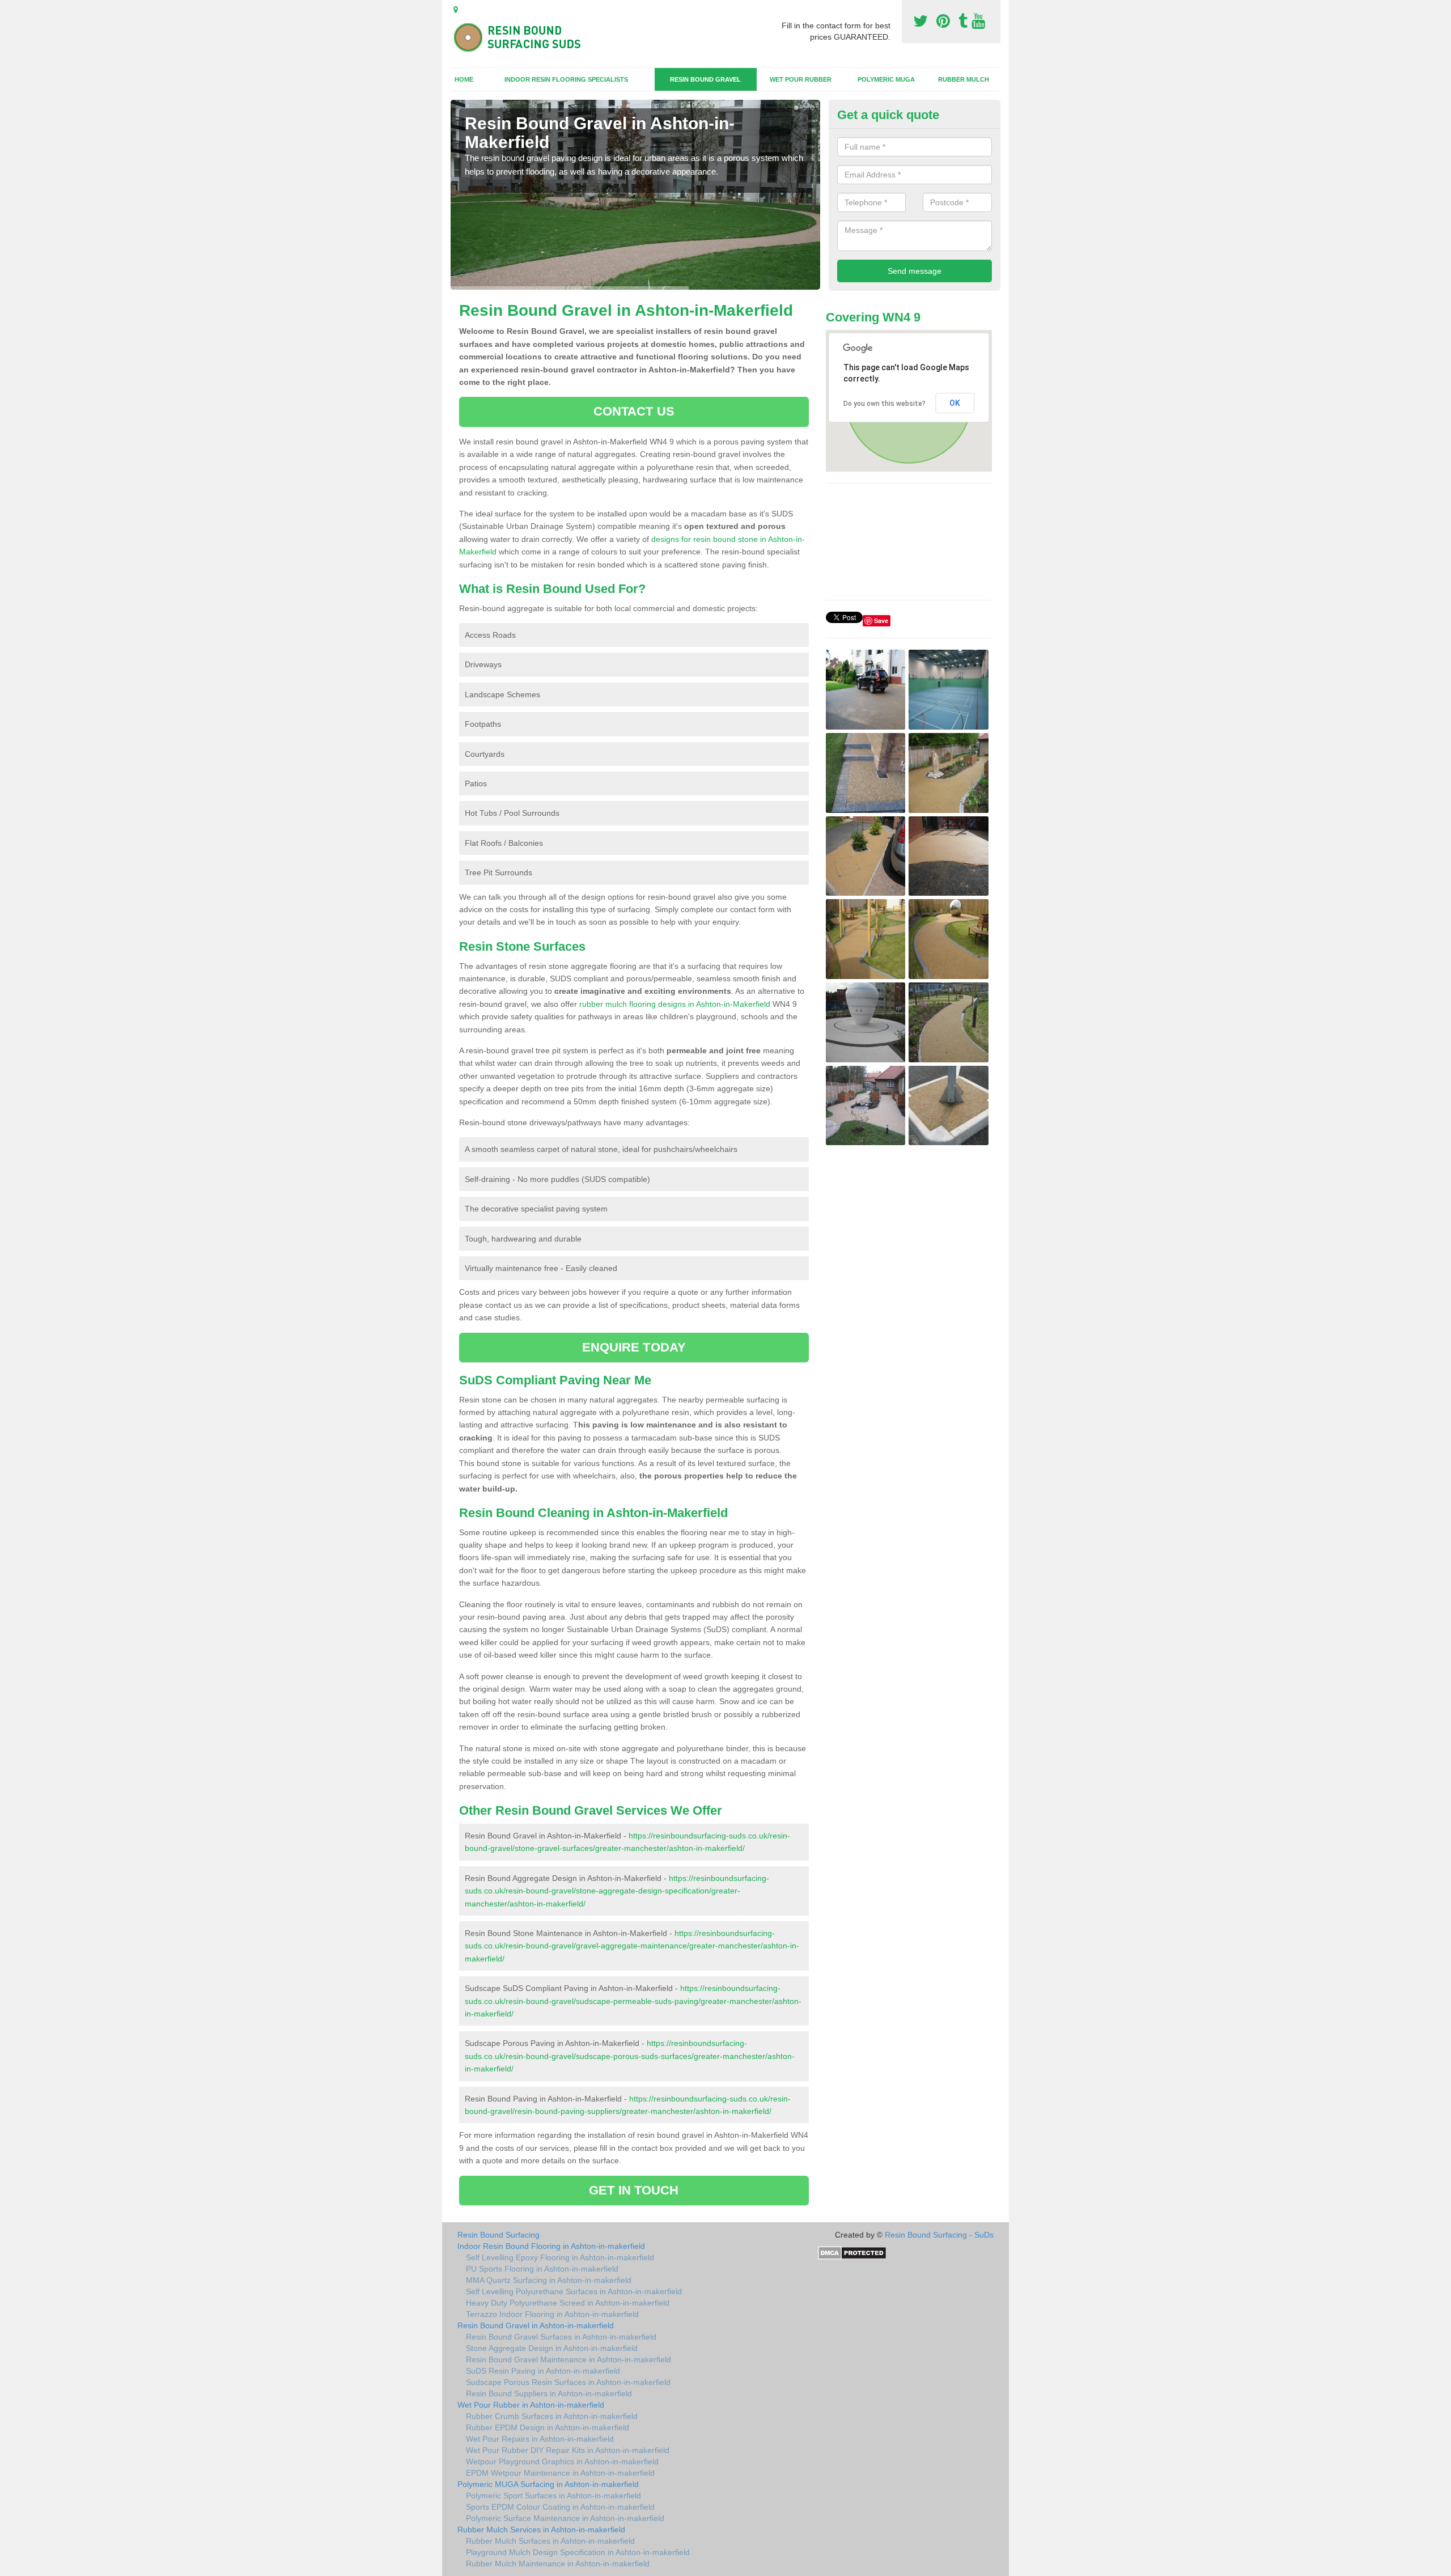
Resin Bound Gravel (705, 79)
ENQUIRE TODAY (634, 1347)
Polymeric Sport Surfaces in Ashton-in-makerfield (553, 2495)
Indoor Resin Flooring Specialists (566, 79)
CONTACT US (634, 411)
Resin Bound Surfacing (498, 2235)
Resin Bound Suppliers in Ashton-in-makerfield (549, 2393)
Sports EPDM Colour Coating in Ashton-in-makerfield (560, 2507)
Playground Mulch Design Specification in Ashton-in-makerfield (578, 2552)
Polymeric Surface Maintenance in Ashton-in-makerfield (565, 2518)
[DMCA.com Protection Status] (852, 2252)
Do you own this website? (884, 404)
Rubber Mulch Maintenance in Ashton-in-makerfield (558, 2564)
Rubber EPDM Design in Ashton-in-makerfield (548, 2427)
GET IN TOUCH (634, 2190)
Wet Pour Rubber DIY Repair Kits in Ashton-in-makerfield (568, 2450)
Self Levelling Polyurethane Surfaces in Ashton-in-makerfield (574, 2291)
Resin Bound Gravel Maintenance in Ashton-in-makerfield (568, 2359)
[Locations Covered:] (456, 10)
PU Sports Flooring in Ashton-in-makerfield (542, 2269)
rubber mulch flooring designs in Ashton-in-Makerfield (675, 1004)
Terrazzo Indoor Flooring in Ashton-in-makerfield (552, 2314)
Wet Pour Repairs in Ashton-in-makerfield (540, 2439)
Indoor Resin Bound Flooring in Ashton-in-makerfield (551, 2246)
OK (955, 403)
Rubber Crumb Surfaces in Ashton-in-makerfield (552, 2416)
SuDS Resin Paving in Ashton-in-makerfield (543, 2371)
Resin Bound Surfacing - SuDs (939, 2235)
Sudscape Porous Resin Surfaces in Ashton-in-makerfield (568, 2382)
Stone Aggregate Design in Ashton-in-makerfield (552, 2348)
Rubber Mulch (964, 79)
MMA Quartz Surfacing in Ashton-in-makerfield (549, 2280)
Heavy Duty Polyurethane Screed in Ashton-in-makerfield (568, 2303)
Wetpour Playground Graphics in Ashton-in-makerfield (562, 2461)
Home (464, 79)
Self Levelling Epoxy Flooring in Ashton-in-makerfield (560, 2257)
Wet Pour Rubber (801, 79)
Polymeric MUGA (886, 79)
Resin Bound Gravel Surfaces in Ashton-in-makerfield (561, 2337)
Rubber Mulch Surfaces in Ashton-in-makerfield (550, 2541)
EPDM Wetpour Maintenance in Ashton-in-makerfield (560, 2473)
